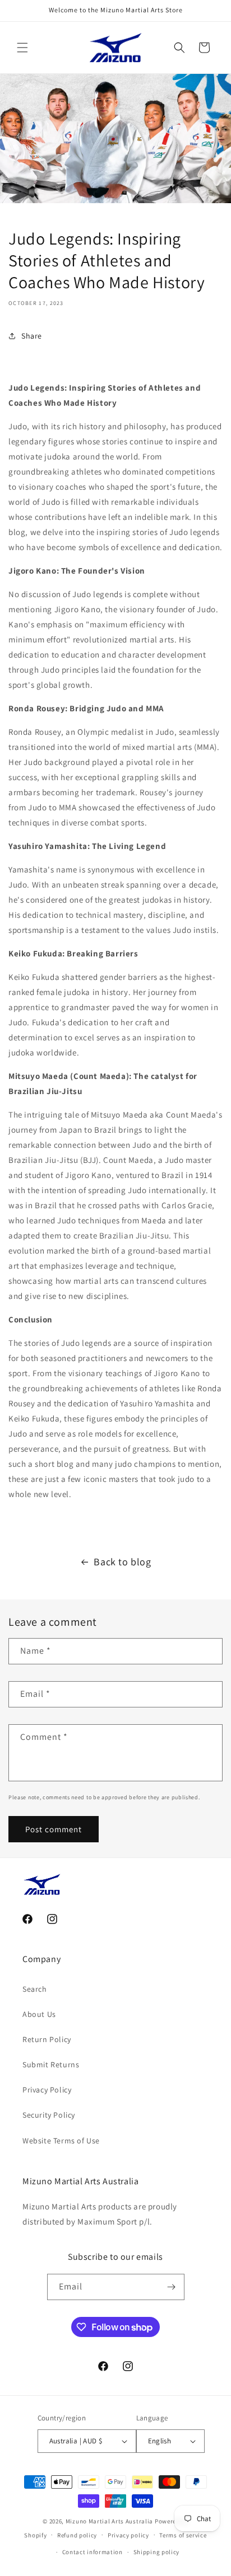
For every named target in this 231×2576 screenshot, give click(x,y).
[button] (22, 48)
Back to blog (122, 1562)
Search (35, 1989)
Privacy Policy (47, 2090)
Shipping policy (157, 2552)
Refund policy (77, 2535)
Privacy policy (128, 2535)
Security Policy (49, 2115)
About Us (39, 2014)
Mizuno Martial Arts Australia (109, 2521)
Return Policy (47, 2039)
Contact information (93, 2552)
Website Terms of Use (61, 2141)
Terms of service (183, 2535)
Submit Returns (51, 2064)
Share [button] (32, 336)
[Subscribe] (172, 2287)
